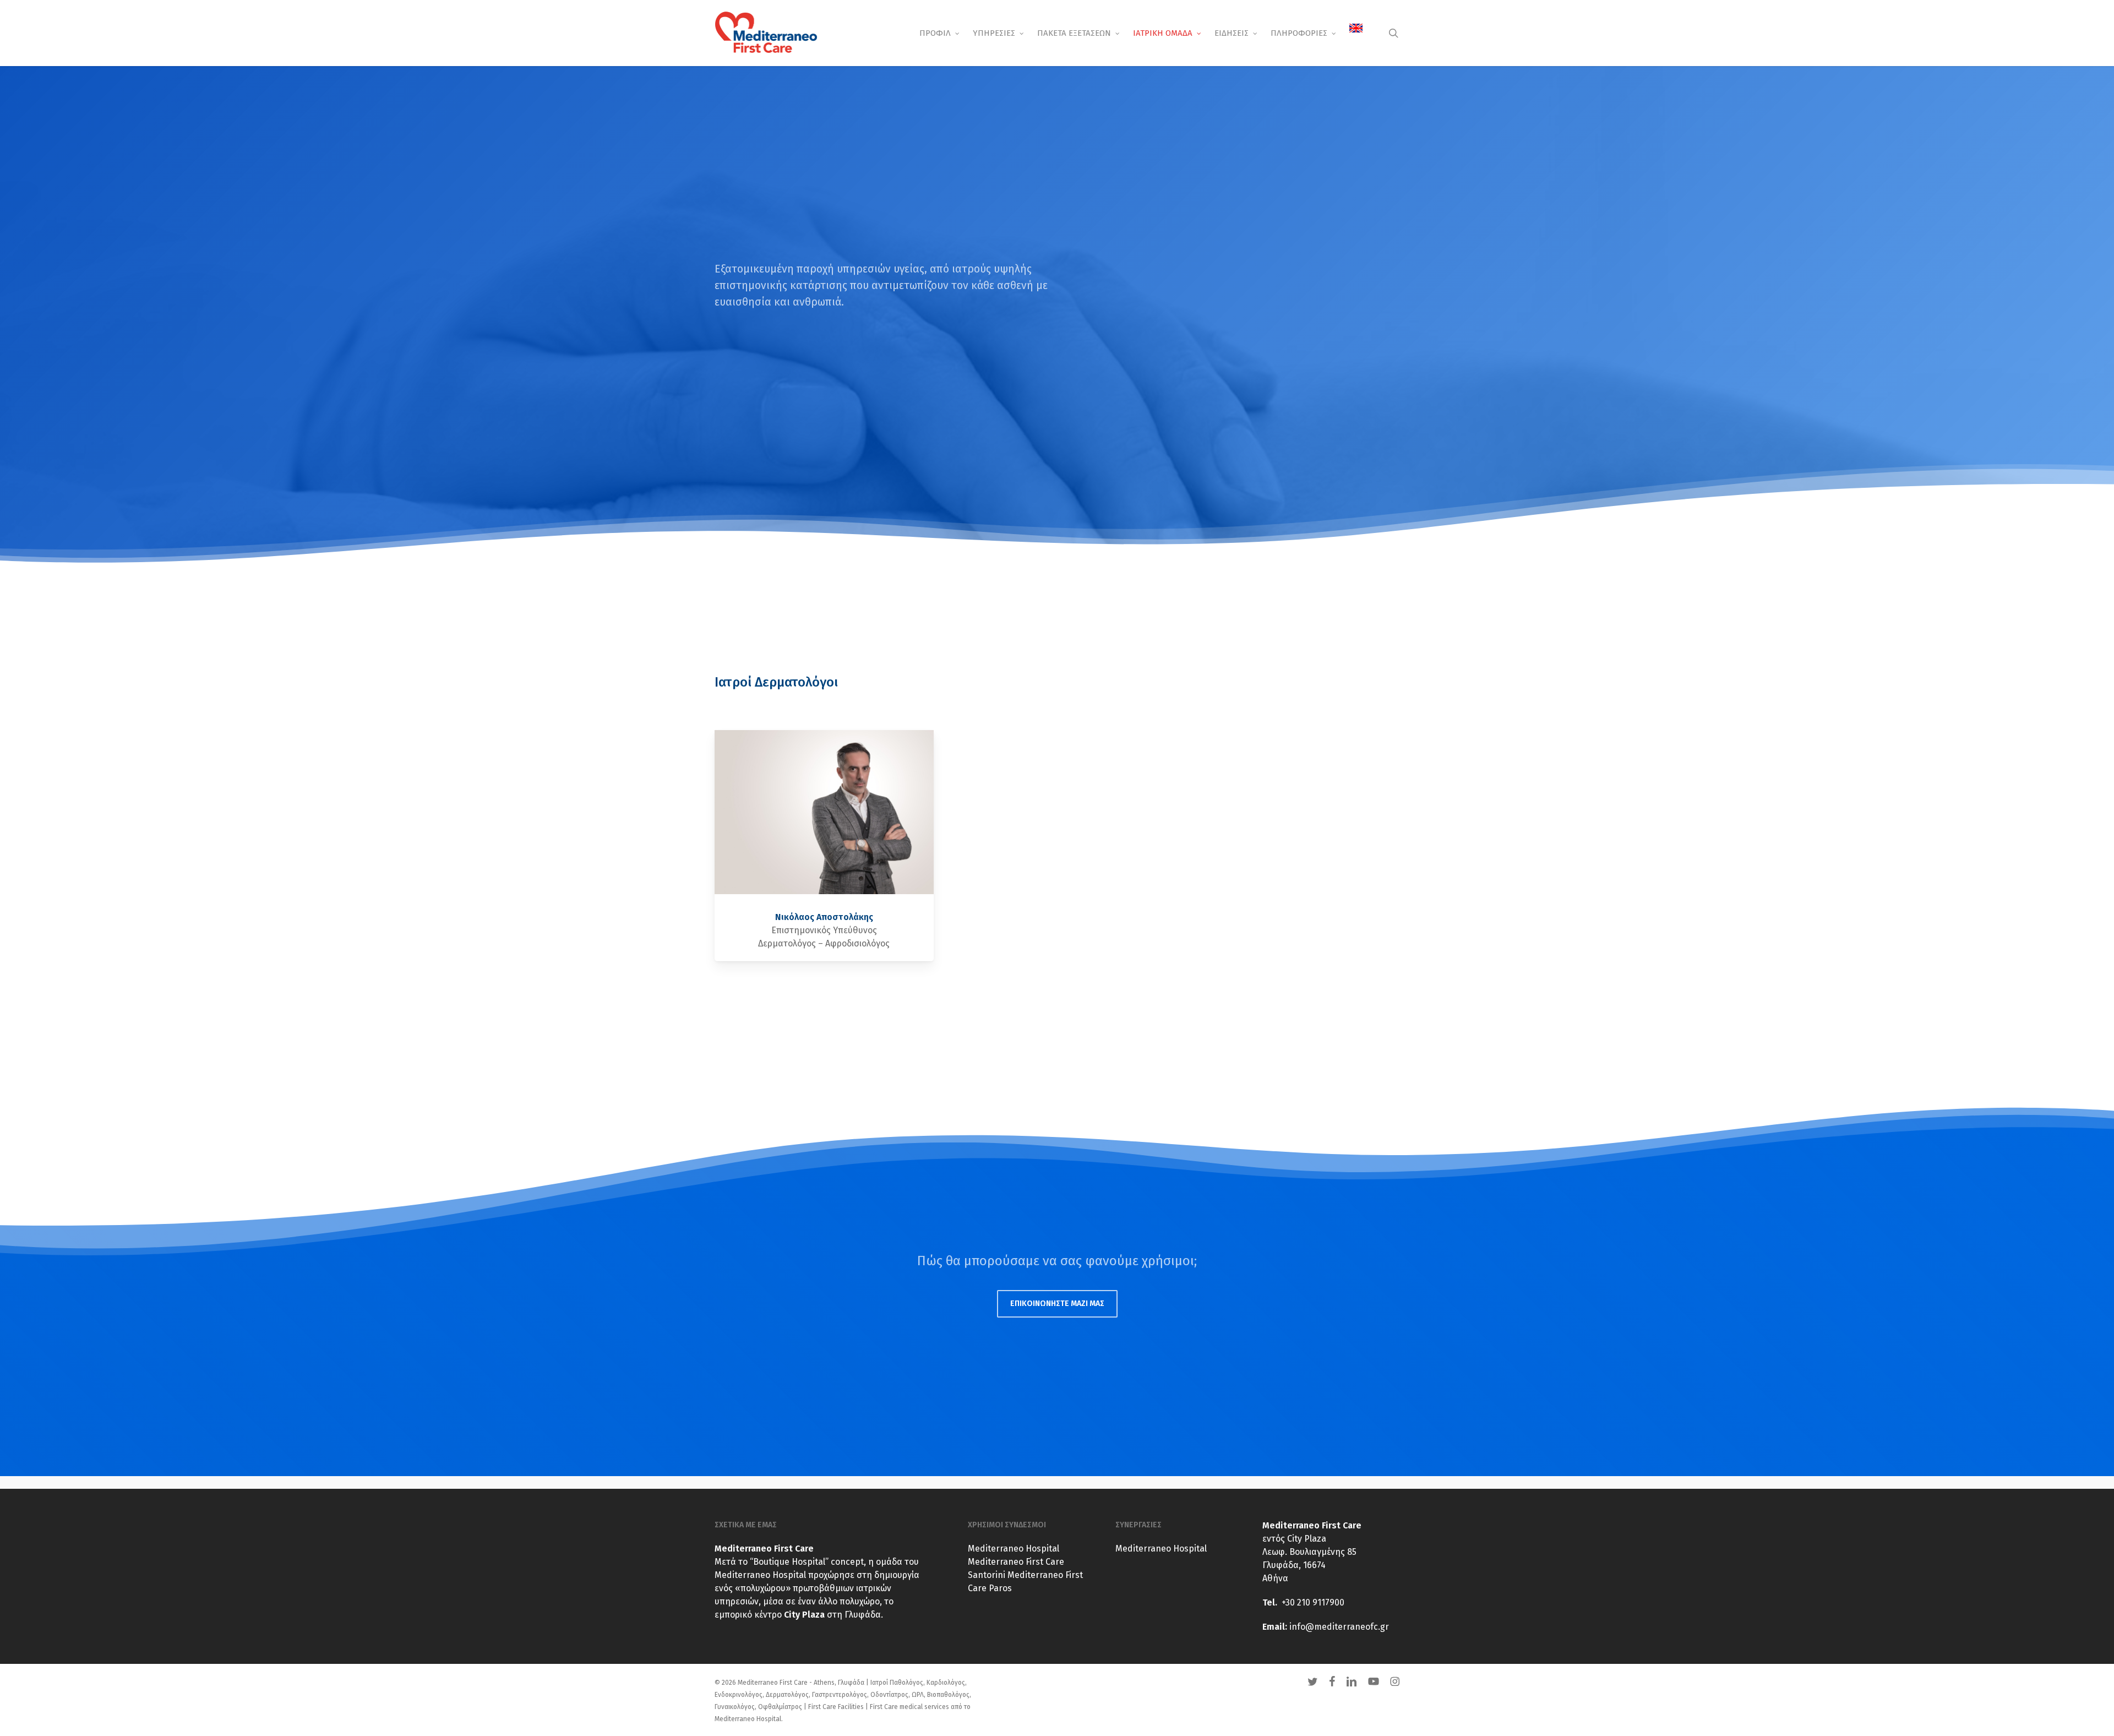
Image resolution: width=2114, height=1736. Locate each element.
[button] (1057, 1304)
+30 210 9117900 (1313, 1602)
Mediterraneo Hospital (1014, 1549)
